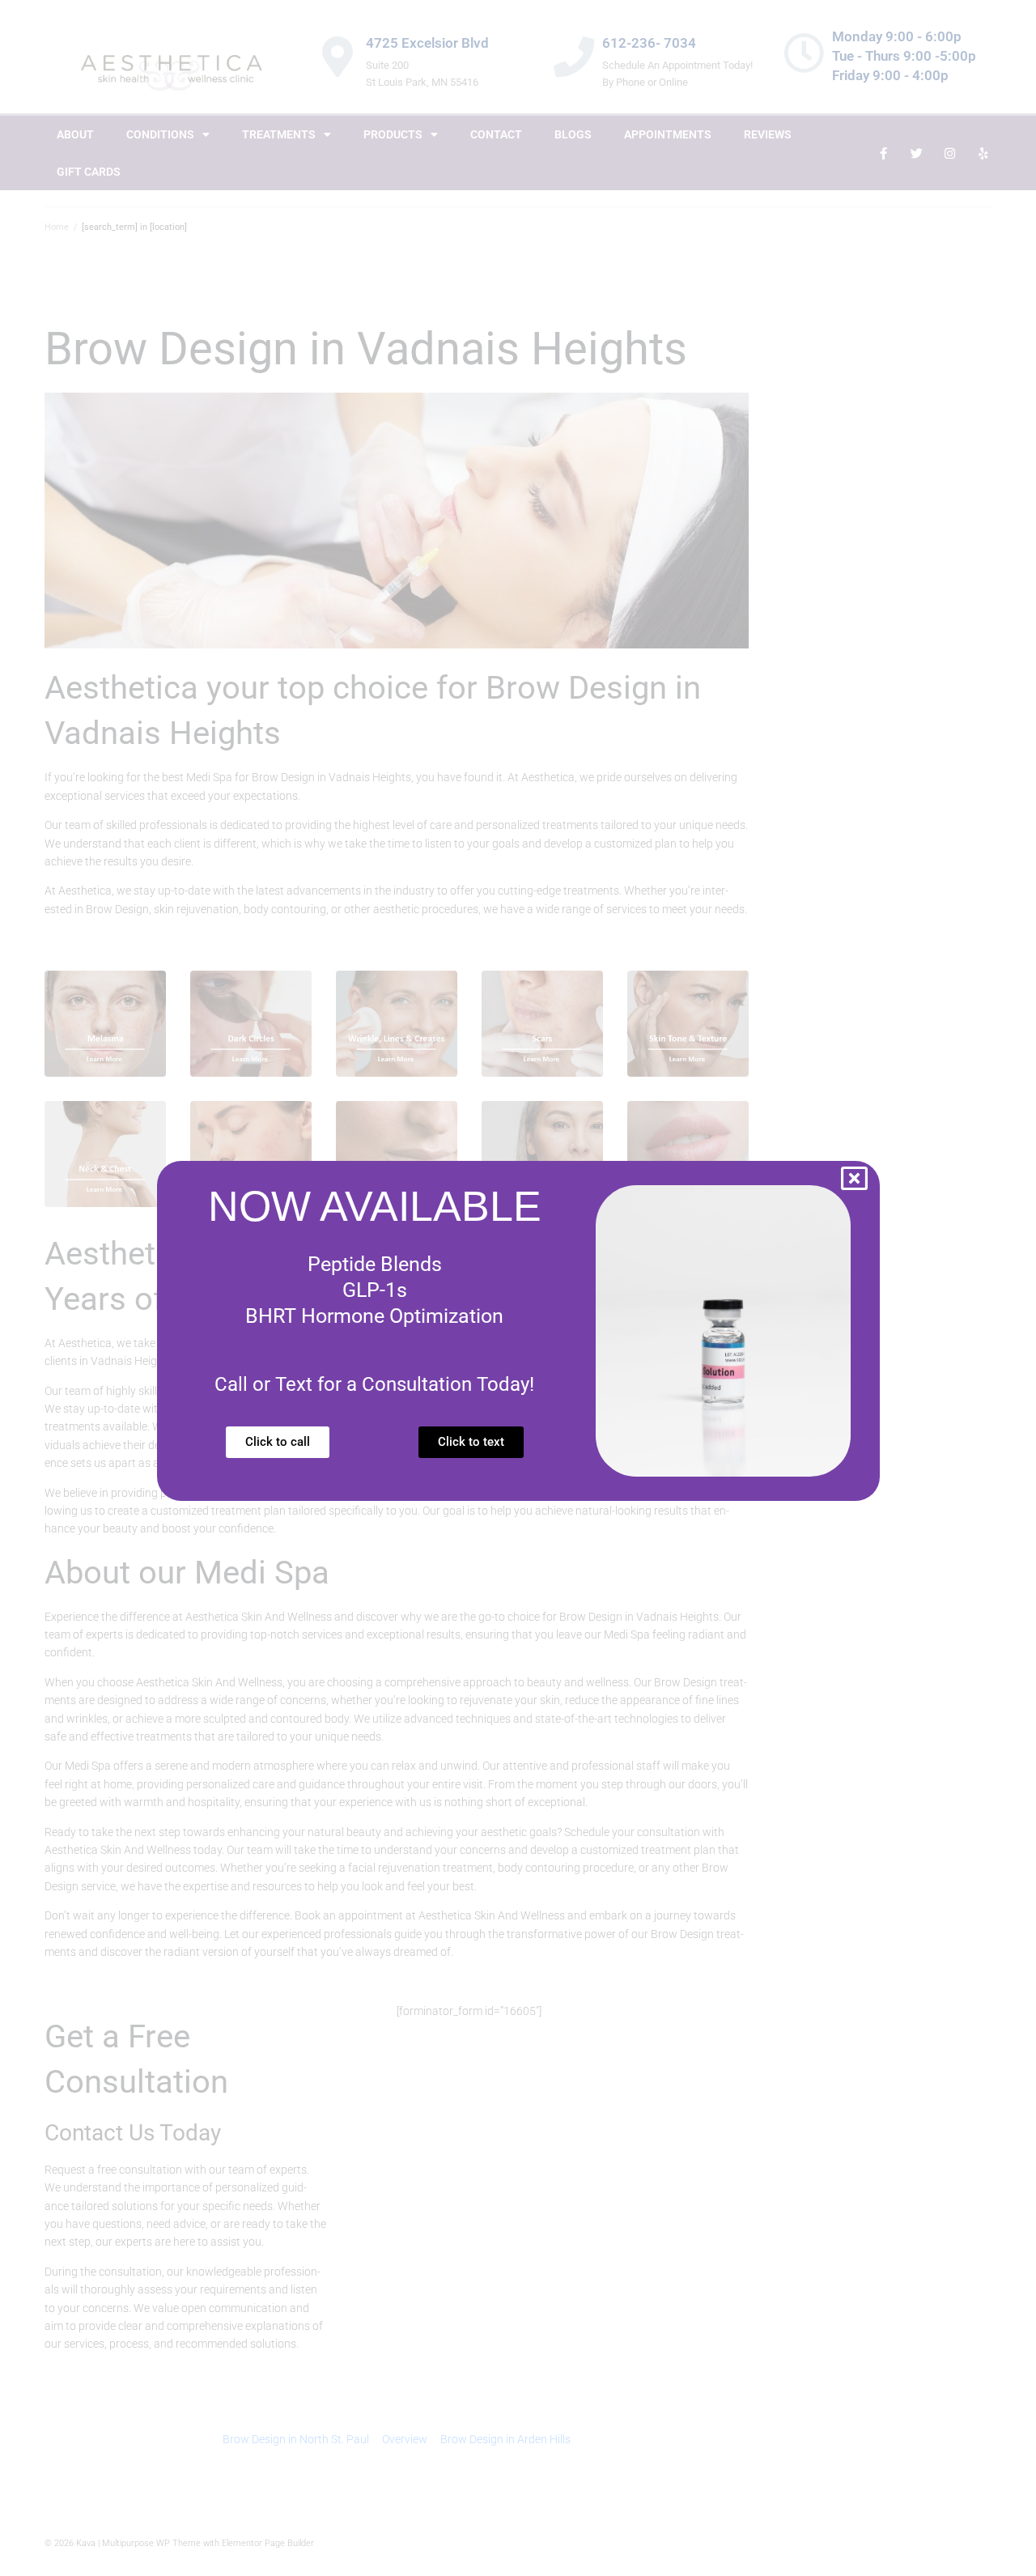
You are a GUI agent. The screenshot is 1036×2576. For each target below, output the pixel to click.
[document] (518, 1288)
